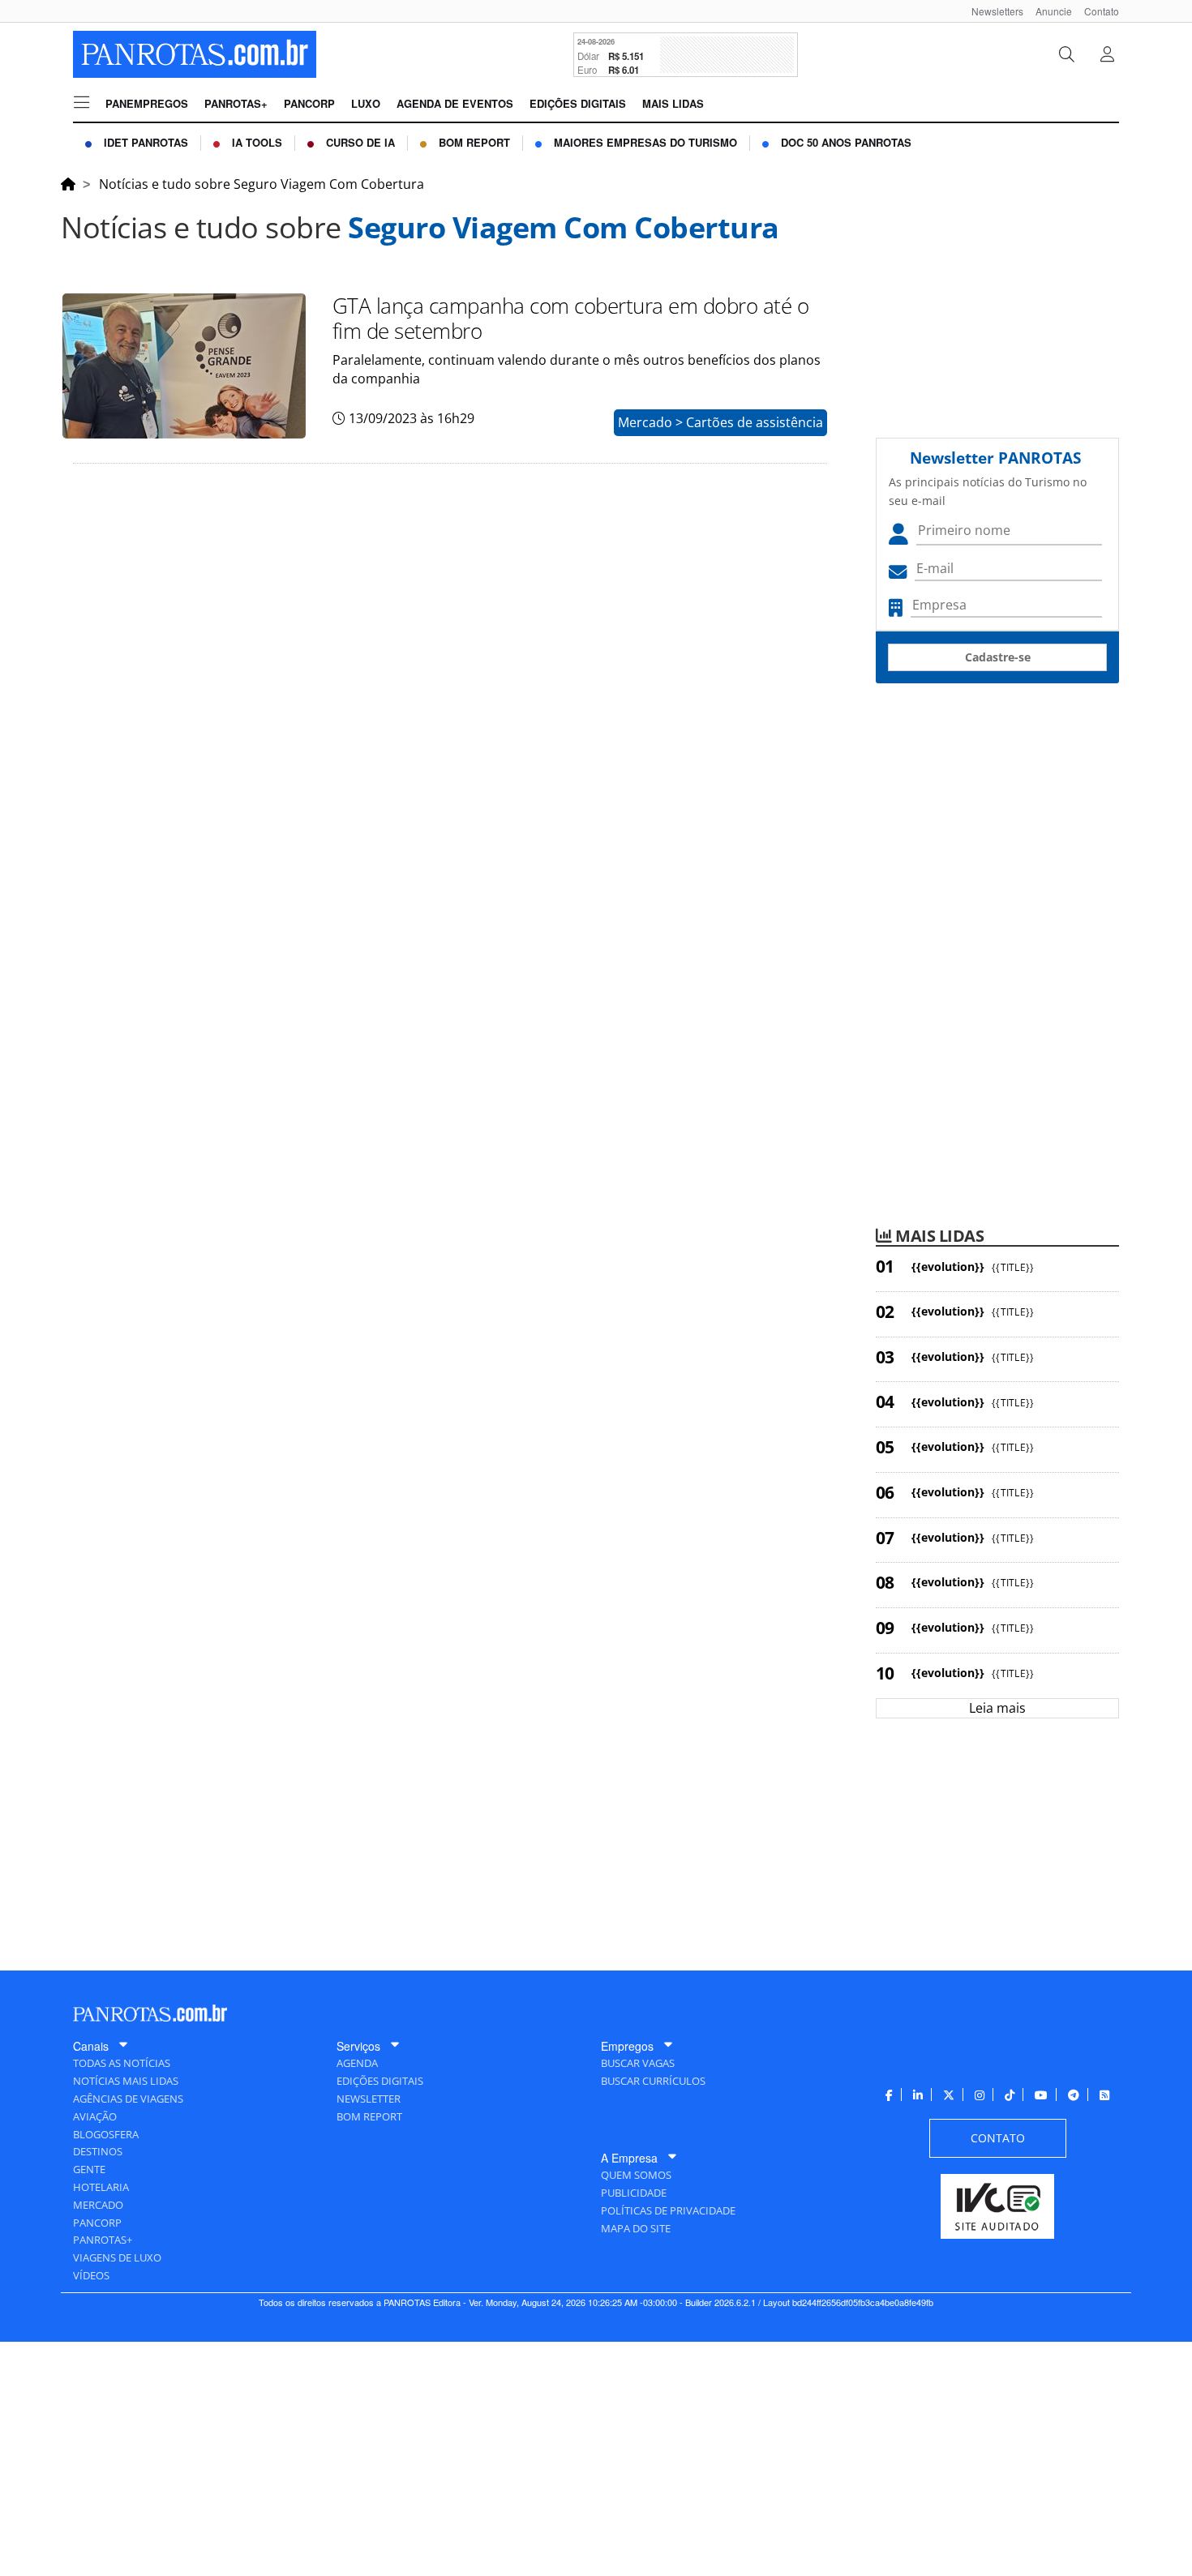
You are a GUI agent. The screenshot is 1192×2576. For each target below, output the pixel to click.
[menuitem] (991, 11)
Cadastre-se (998, 657)
